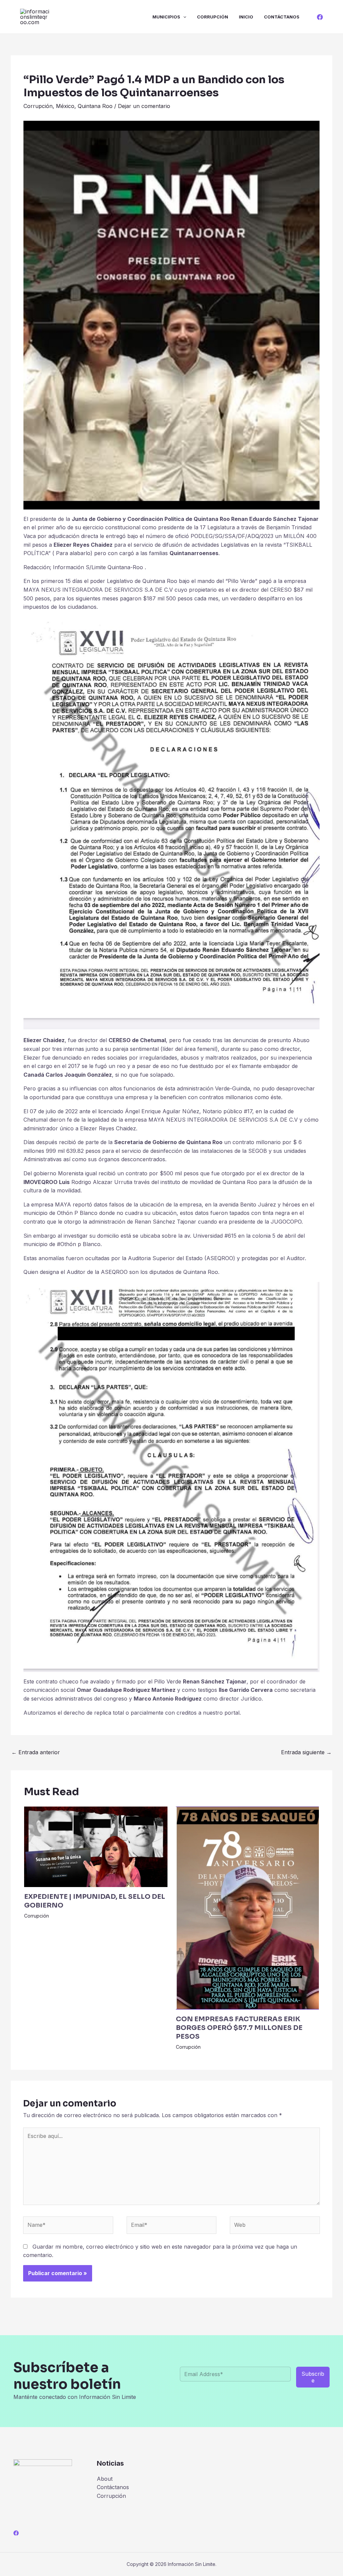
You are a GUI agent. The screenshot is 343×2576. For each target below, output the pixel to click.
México (65, 106)
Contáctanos (282, 17)
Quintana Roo (95, 106)
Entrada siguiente (306, 1752)
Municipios (166, 17)
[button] (183, 17)
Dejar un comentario (144, 106)
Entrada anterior (36, 1752)
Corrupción (213, 17)
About (105, 2479)
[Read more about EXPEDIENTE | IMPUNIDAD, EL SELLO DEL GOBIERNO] (96, 1846)
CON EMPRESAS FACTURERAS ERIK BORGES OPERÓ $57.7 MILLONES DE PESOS (239, 2028)
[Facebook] (320, 17)
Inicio (246, 17)
